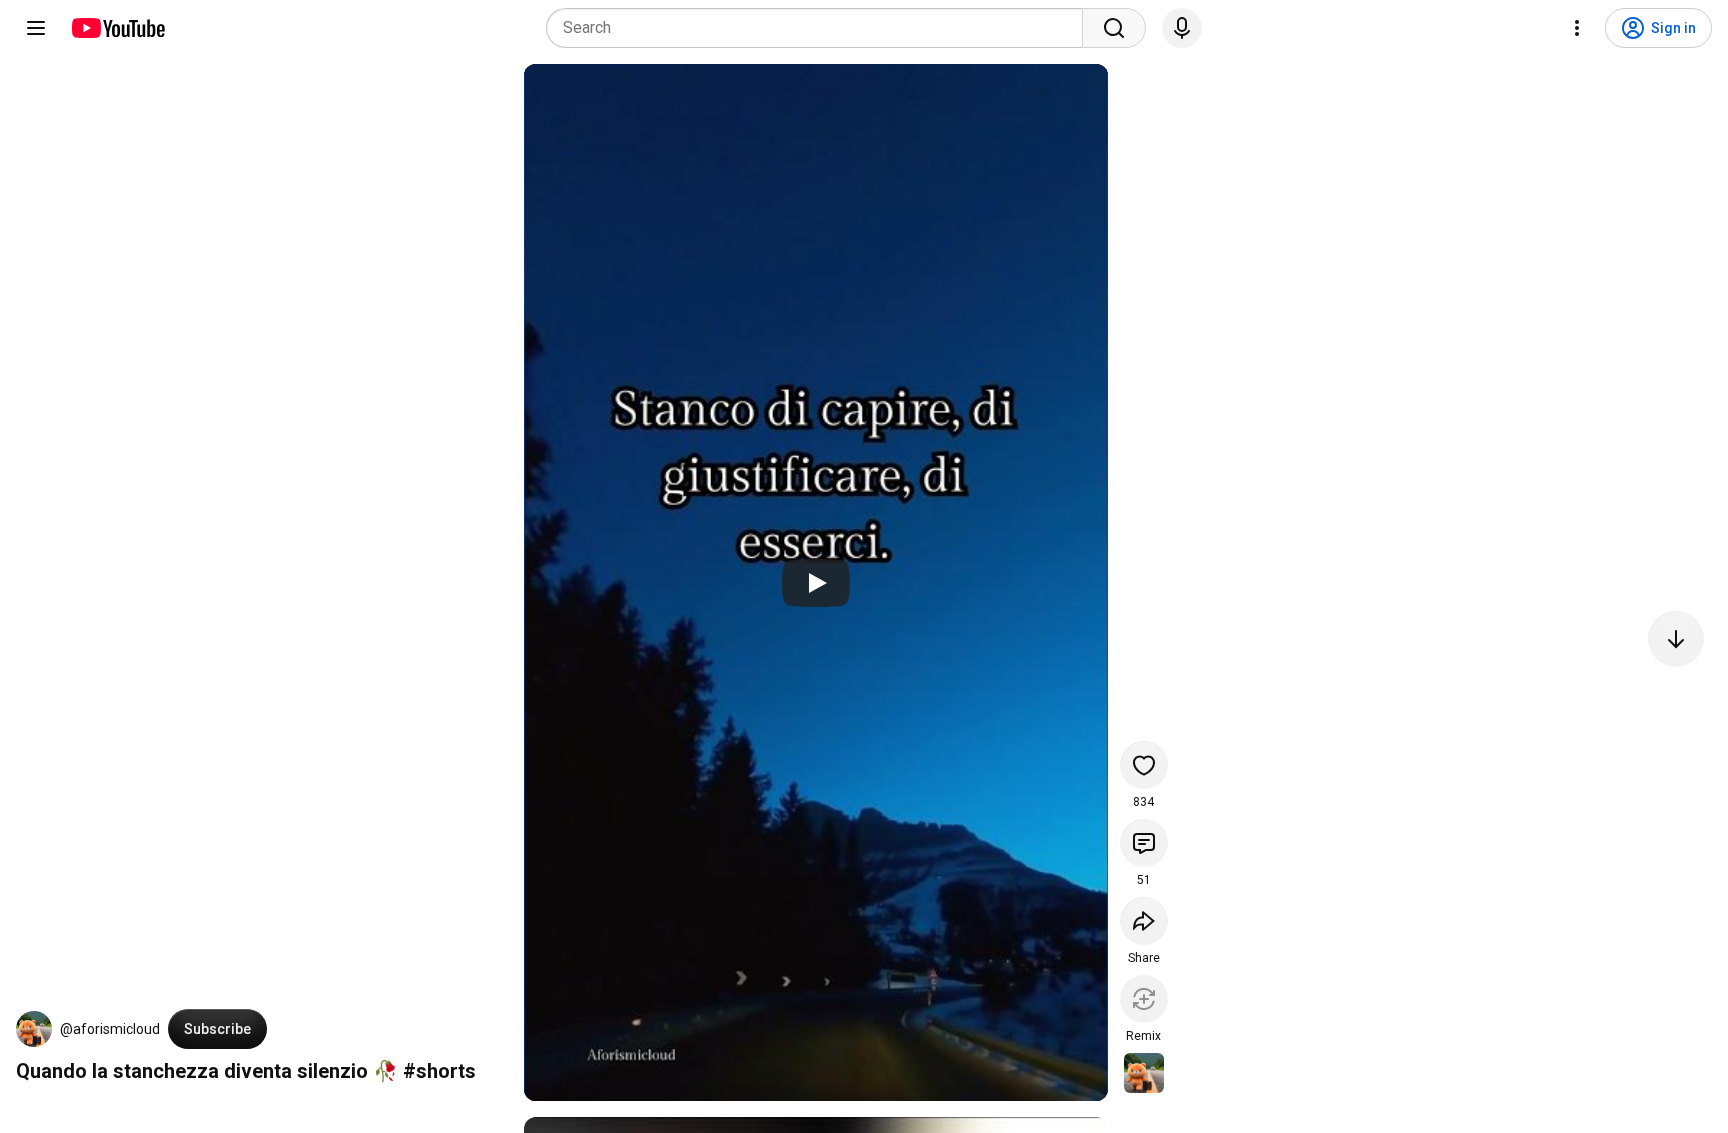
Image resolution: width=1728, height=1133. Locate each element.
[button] (34, 1029)
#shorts (439, 1071)
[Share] (1144, 921)
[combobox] (820, 28)
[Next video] (1676, 639)
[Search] (1114, 28)
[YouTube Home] (117, 28)
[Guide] (36, 28)
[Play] (816, 583)
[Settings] (1577, 28)
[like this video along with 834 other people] (1144, 765)
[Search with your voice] (1182, 28)
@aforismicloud (110, 1029)
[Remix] (1144, 999)
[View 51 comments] (1144, 843)
